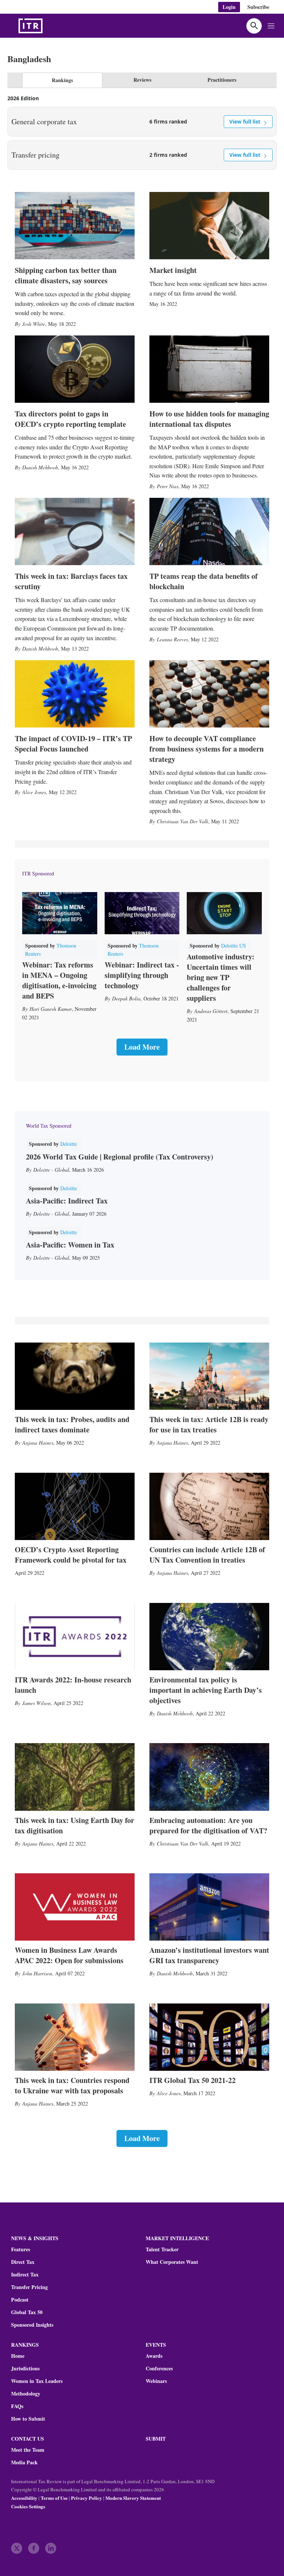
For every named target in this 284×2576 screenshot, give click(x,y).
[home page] (48, 26)
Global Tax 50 (27, 2312)
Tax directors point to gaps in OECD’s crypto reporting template (70, 419)
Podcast (20, 2300)
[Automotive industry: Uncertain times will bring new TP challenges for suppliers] (224, 913)
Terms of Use (54, 2498)
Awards (154, 2356)
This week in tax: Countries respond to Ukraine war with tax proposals (72, 2085)
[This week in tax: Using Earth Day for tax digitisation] (75, 1777)
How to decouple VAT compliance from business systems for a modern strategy (207, 749)
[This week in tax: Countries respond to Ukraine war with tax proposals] (75, 2037)
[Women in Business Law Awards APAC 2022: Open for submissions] (75, 1907)
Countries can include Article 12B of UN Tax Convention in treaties (207, 1555)
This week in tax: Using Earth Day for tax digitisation (75, 1825)
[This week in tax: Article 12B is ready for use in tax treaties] (209, 1376)
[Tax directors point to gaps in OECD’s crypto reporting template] (75, 369)
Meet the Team (28, 2450)
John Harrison (37, 1973)
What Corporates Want (172, 2262)
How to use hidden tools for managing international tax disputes (209, 419)
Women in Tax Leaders (37, 2381)
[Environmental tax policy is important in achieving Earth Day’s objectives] (209, 1637)
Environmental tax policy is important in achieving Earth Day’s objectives (206, 1690)
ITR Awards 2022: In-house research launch (73, 1685)
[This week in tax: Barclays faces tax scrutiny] (75, 531)
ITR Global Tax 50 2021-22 (192, 2080)
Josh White (34, 324)
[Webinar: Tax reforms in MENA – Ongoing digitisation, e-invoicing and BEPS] (60, 913)
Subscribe (258, 7)
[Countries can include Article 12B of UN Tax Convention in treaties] (209, 1506)
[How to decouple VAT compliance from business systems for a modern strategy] (209, 694)
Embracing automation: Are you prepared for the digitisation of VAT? (208, 1825)
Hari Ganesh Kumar (51, 1009)
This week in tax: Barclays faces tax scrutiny (71, 581)
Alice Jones (34, 792)
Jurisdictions (25, 2369)
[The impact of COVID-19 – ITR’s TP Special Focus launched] (75, 694)
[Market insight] (209, 226)
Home (18, 2356)
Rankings (62, 80)
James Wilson (36, 1703)
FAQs (17, 2406)
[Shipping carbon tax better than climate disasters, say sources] (75, 226)
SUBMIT (156, 2439)
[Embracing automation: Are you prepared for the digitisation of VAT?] (209, 1777)
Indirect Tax (25, 2275)
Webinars (156, 2381)
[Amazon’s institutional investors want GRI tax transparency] (209, 1907)
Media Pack (24, 2462)
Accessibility (24, 2498)
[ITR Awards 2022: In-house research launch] (75, 1637)
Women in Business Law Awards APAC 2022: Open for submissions (69, 1955)
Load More (142, 1047)
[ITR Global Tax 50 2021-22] (209, 2037)
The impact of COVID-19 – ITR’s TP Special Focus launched (73, 744)
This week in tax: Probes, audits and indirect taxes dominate (72, 1424)
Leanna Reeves (172, 639)
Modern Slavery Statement (133, 2498)
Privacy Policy (87, 2498)
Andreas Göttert (211, 1011)
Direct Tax (23, 2262)
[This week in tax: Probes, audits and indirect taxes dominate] (75, 1376)
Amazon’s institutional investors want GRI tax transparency (209, 1955)
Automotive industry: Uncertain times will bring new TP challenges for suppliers (221, 977)
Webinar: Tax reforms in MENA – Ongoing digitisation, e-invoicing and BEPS (59, 980)
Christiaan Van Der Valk (182, 821)
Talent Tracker (162, 2249)
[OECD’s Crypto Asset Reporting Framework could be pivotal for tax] (75, 1506)
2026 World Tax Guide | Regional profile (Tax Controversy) (120, 1157)
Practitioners (222, 80)
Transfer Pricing (29, 2287)
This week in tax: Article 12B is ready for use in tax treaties (209, 1424)
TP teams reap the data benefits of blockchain (204, 581)
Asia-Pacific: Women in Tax (70, 1245)
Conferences (159, 2369)
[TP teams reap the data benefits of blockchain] (209, 531)
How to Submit (28, 2419)
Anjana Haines (38, 1443)
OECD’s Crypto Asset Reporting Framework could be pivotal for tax (71, 1555)
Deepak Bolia (126, 998)
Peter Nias (168, 486)
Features (21, 2249)
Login (229, 7)
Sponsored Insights (32, 2325)
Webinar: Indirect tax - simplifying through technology (142, 975)
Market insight (173, 270)
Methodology (26, 2394)
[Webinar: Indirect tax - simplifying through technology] (142, 913)
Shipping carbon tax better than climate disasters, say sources (66, 275)
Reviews (142, 80)
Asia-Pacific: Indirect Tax (67, 1201)
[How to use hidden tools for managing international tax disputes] (209, 369)
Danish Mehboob (40, 467)
